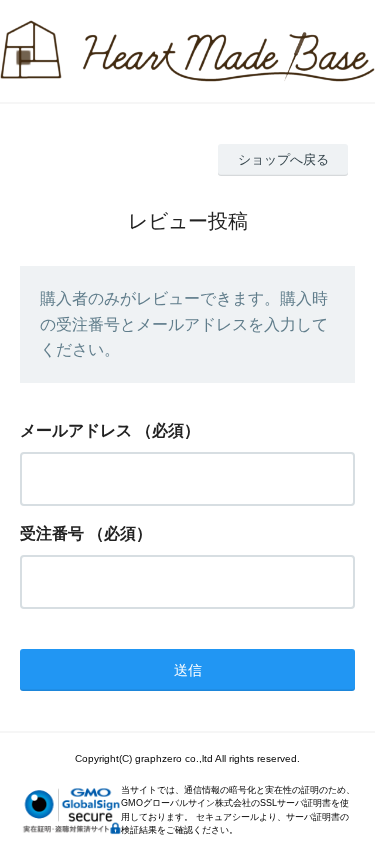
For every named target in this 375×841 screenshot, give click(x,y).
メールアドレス (76, 430)
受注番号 (52, 533)
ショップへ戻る (283, 159)
